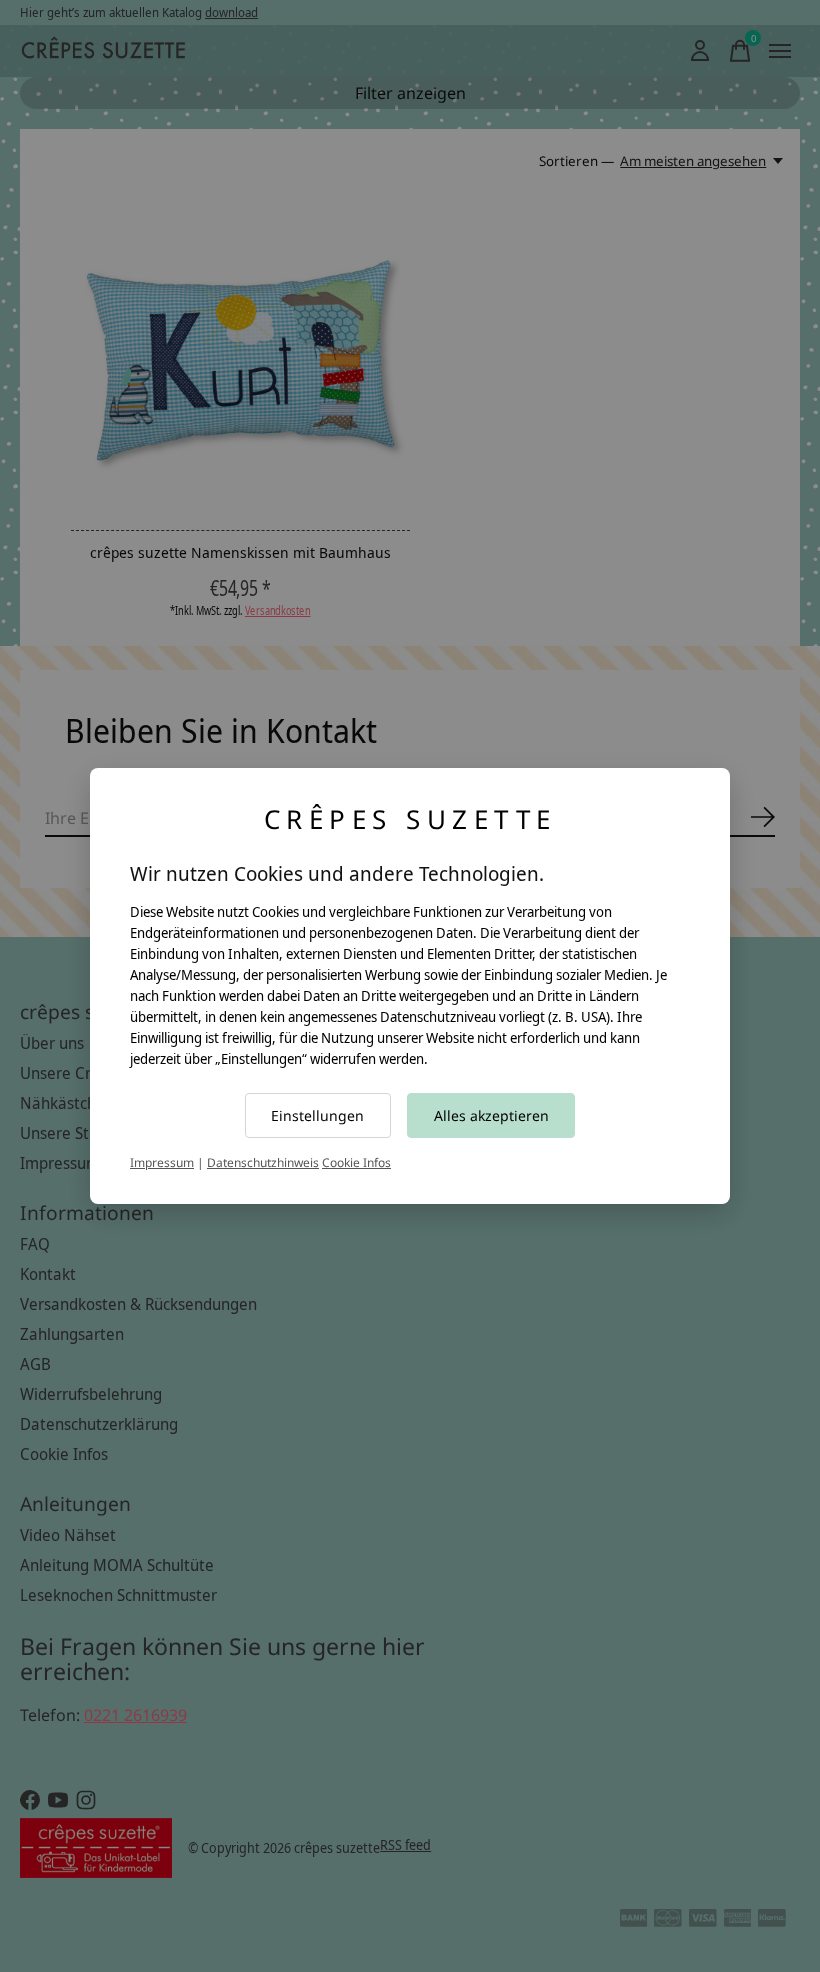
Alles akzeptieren (491, 1115)
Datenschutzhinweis (263, 1162)
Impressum (162, 1162)
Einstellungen (317, 1115)
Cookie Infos (356, 1162)
